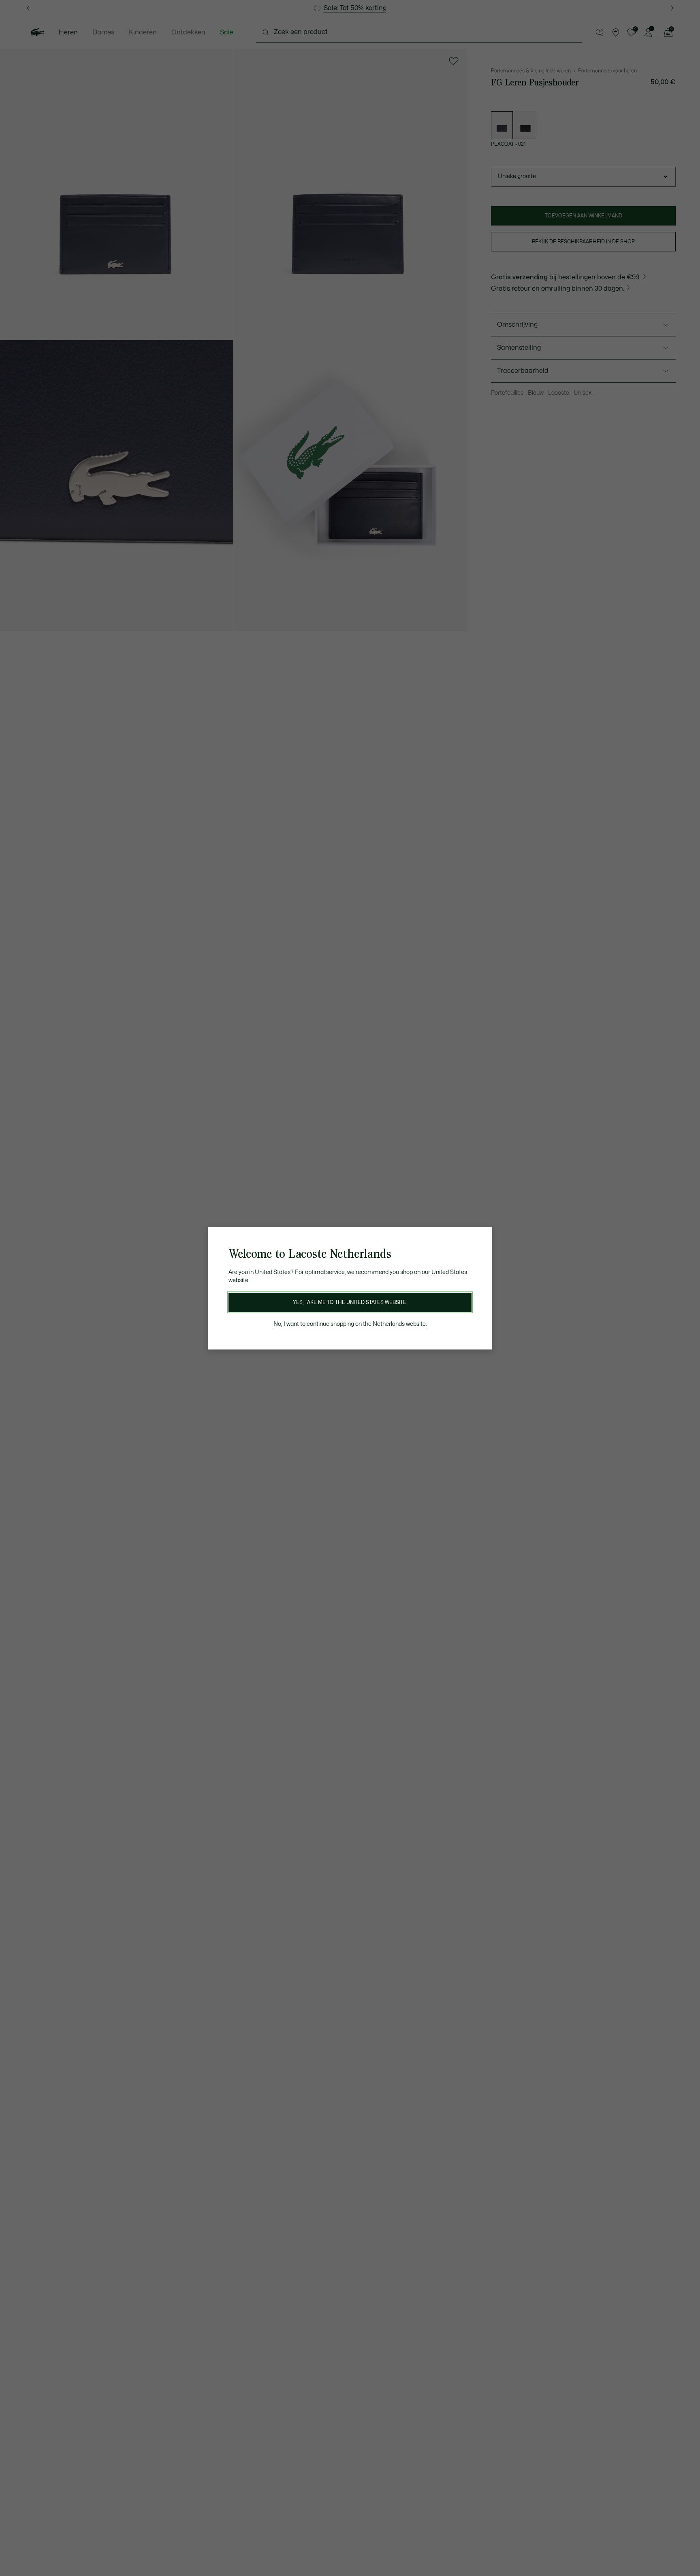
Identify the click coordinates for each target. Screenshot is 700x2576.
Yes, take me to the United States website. (350, 1302)
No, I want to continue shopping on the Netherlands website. (350, 1324)
